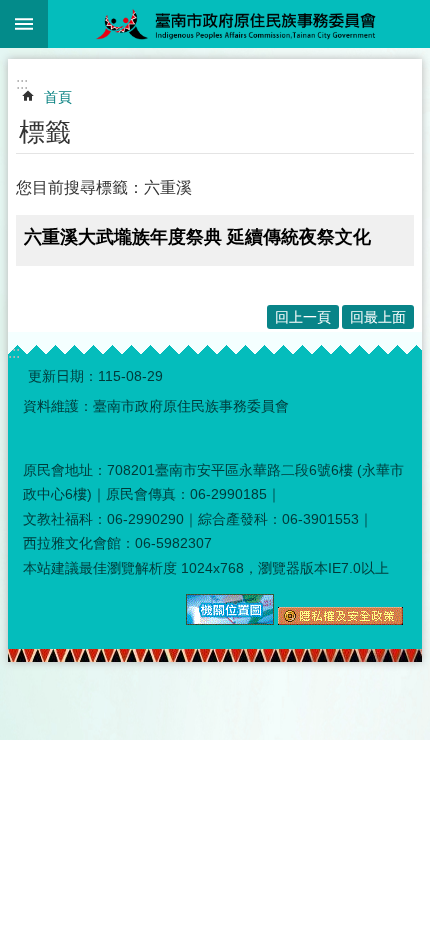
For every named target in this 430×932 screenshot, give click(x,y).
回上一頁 (303, 317)
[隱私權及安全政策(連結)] (340, 620)
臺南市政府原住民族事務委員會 (239, 24)
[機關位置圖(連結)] (230, 620)
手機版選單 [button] (24, 24)
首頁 (58, 97)
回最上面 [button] (378, 317)
